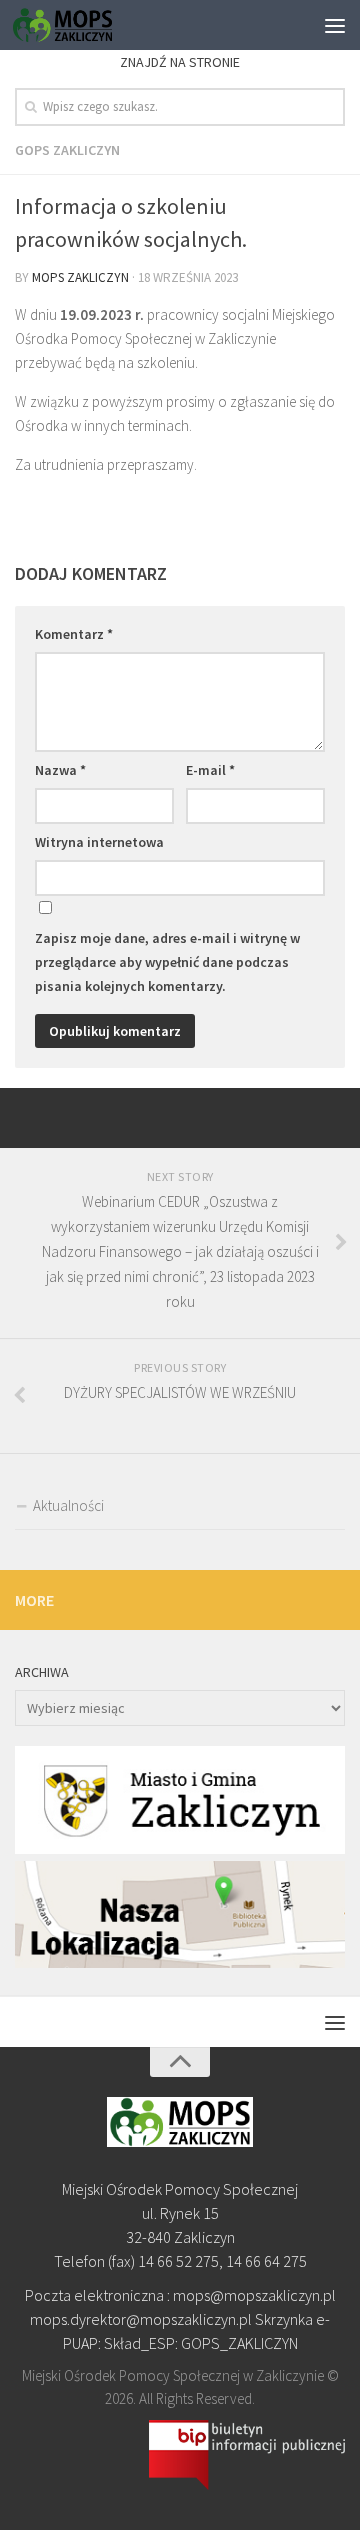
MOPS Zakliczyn (80, 277)
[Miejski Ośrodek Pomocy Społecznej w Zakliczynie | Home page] (79, 25)
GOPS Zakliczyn (67, 150)
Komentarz (74, 634)
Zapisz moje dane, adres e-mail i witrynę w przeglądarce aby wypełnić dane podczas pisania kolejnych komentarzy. (167, 962)
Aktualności (68, 1505)
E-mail (210, 770)
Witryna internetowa (99, 842)
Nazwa (60, 770)
